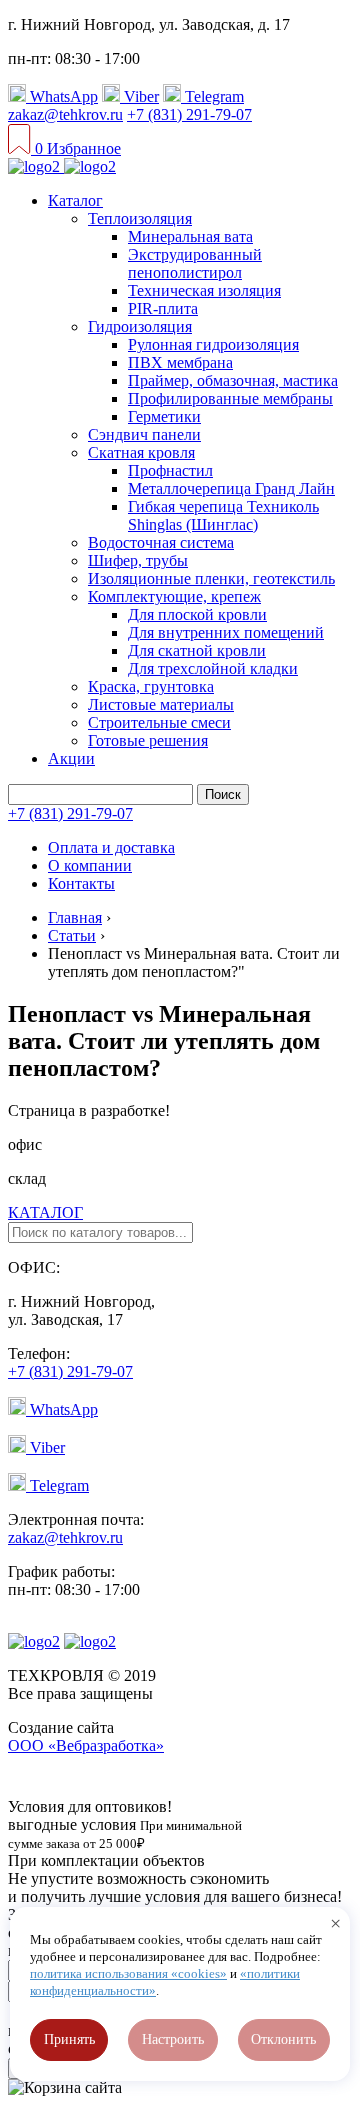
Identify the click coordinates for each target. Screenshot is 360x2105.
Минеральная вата (190, 236)
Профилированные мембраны (230, 398)
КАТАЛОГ (45, 1212)
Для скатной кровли (197, 650)
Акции (71, 758)
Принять (69, 2039)
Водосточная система (161, 542)
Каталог (75, 200)
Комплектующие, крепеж (174, 596)
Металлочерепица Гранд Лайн (231, 488)
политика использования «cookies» (128, 1973)
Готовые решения (148, 740)
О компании (90, 865)
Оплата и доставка (111, 847)
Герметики (164, 416)
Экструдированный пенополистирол (195, 263)
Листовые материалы (161, 704)
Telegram (212, 96)
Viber (139, 96)
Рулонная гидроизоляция (213, 344)
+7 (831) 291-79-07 (189, 114)
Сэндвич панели (144, 434)
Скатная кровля (141, 452)
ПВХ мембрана (180, 362)
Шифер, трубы (138, 560)
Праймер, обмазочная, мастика (233, 380)
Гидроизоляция (140, 326)
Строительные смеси (159, 722)
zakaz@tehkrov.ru (65, 114)
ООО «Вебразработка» (86, 1745)
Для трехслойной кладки (213, 668)
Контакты (81, 883)
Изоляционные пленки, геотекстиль (211, 578)
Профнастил (170, 470)
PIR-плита (163, 308)
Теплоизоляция (140, 218)
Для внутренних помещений (226, 632)
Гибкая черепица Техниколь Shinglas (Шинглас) (223, 515)
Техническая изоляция (204, 290)
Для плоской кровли (197, 614)
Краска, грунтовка (151, 686)
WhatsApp (62, 96)
